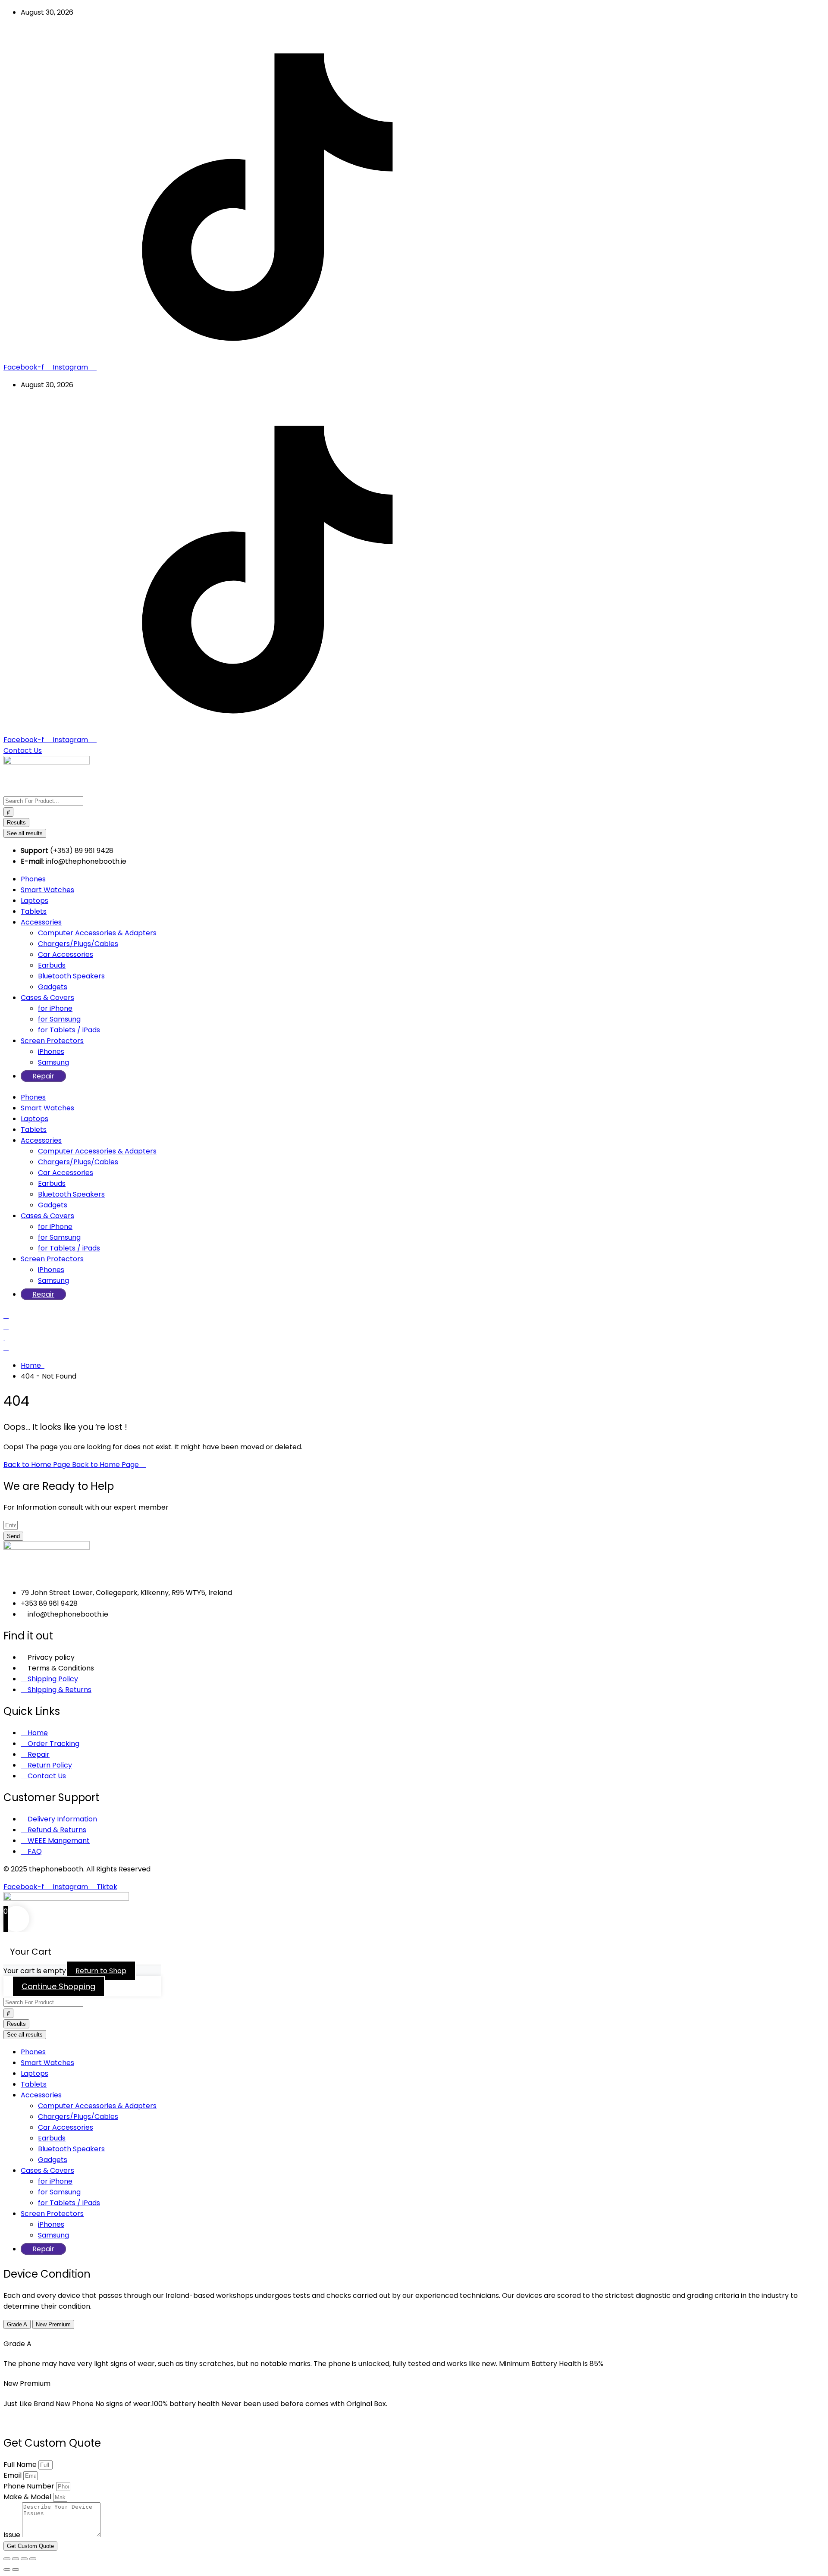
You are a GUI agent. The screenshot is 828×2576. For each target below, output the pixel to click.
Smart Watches (47, 890)
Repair (43, 1076)
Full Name (21, 2465)
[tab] (17, 2324)
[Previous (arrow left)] (7, 2570)
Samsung (53, 1062)
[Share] (24, 2559)
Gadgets (53, 987)
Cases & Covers (47, 998)
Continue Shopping (58, 1986)
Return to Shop (101, 1971)
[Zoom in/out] (7, 2559)
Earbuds (52, 965)
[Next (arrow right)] (16, 2570)
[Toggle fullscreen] (16, 2559)
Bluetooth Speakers (71, 976)
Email (13, 2475)
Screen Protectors (52, 1041)
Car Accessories (66, 954)
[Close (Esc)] (33, 2559)
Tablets (34, 911)
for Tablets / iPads (69, 1030)
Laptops (34, 901)
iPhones (51, 1051)
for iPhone (55, 1008)
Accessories (41, 922)
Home (33, 1365)
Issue (13, 2535)
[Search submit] (8, 812)
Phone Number (30, 2486)
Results (16, 823)
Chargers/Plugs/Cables (78, 944)
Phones (33, 879)
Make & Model (28, 2497)
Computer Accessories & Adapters (97, 933)
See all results (25, 833)
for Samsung (59, 1019)
